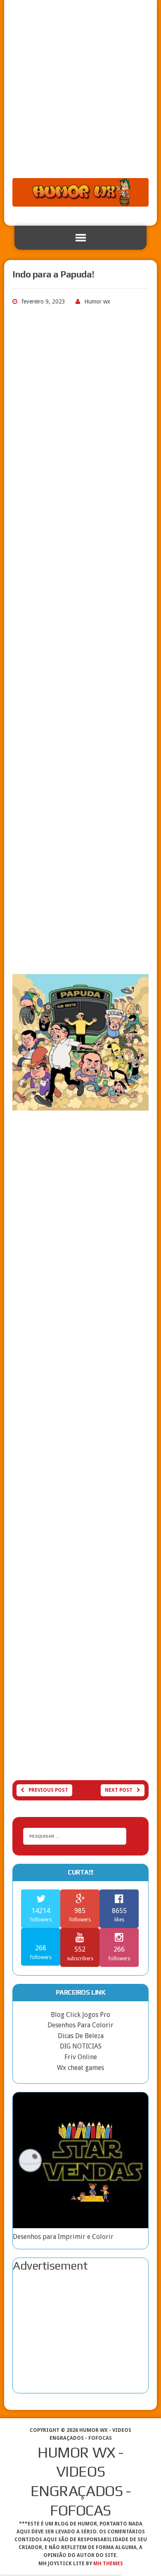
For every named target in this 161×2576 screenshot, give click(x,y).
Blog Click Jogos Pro (80, 2015)
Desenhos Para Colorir (80, 2025)
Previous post (48, 1790)
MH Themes (108, 2564)
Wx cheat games (80, 2068)
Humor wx (97, 301)
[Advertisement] (80, 93)
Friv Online (81, 2057)
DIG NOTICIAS (81, 2046)
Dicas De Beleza (81, 2036)
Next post (119, 1790)
